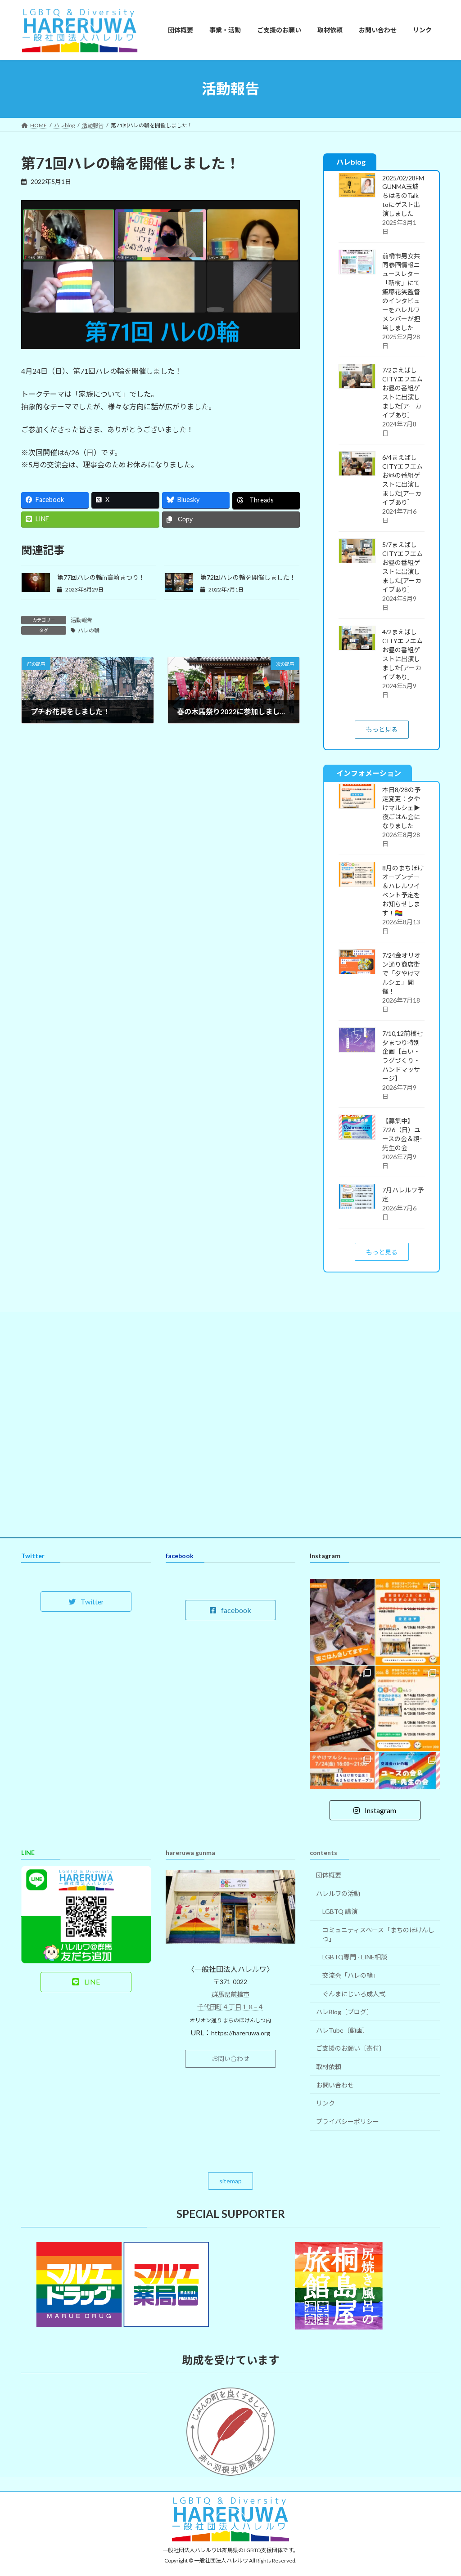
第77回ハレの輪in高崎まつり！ (101, 577)
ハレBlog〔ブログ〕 (344, 2012)
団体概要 (329, 1875)
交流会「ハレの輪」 (351, 1975)
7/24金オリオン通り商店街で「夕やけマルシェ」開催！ (401, 973)
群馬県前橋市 (230, 1994)
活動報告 (81, 620)
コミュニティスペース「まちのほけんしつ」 (378, 1934)
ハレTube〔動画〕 (342, 2030)
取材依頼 (329, 2067)
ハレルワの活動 (338, 1893)
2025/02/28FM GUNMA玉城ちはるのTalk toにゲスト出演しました (403, 195)
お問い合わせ (335, 2085)
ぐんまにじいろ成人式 (354, 1994)
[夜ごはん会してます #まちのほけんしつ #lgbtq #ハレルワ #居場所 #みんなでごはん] (342, 1622)
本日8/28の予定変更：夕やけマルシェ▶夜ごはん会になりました (401, 808)
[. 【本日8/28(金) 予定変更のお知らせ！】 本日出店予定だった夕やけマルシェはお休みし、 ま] (408, 1622)
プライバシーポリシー (348, 2121)
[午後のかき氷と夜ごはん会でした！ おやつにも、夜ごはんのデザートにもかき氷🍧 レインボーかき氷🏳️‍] (342, 1709)
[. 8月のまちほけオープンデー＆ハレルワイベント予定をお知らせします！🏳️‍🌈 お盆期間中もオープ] (408, 1709)
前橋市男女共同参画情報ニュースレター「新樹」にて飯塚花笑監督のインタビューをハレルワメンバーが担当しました (401, 291)
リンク (325, 2103)
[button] (381, 729)
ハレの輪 (89, 630)
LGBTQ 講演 (340, 1911)
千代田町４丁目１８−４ (230, 2007)
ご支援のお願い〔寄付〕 (351, 2048)
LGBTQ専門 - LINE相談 (355, 1957)
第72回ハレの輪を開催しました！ (248, 577)
